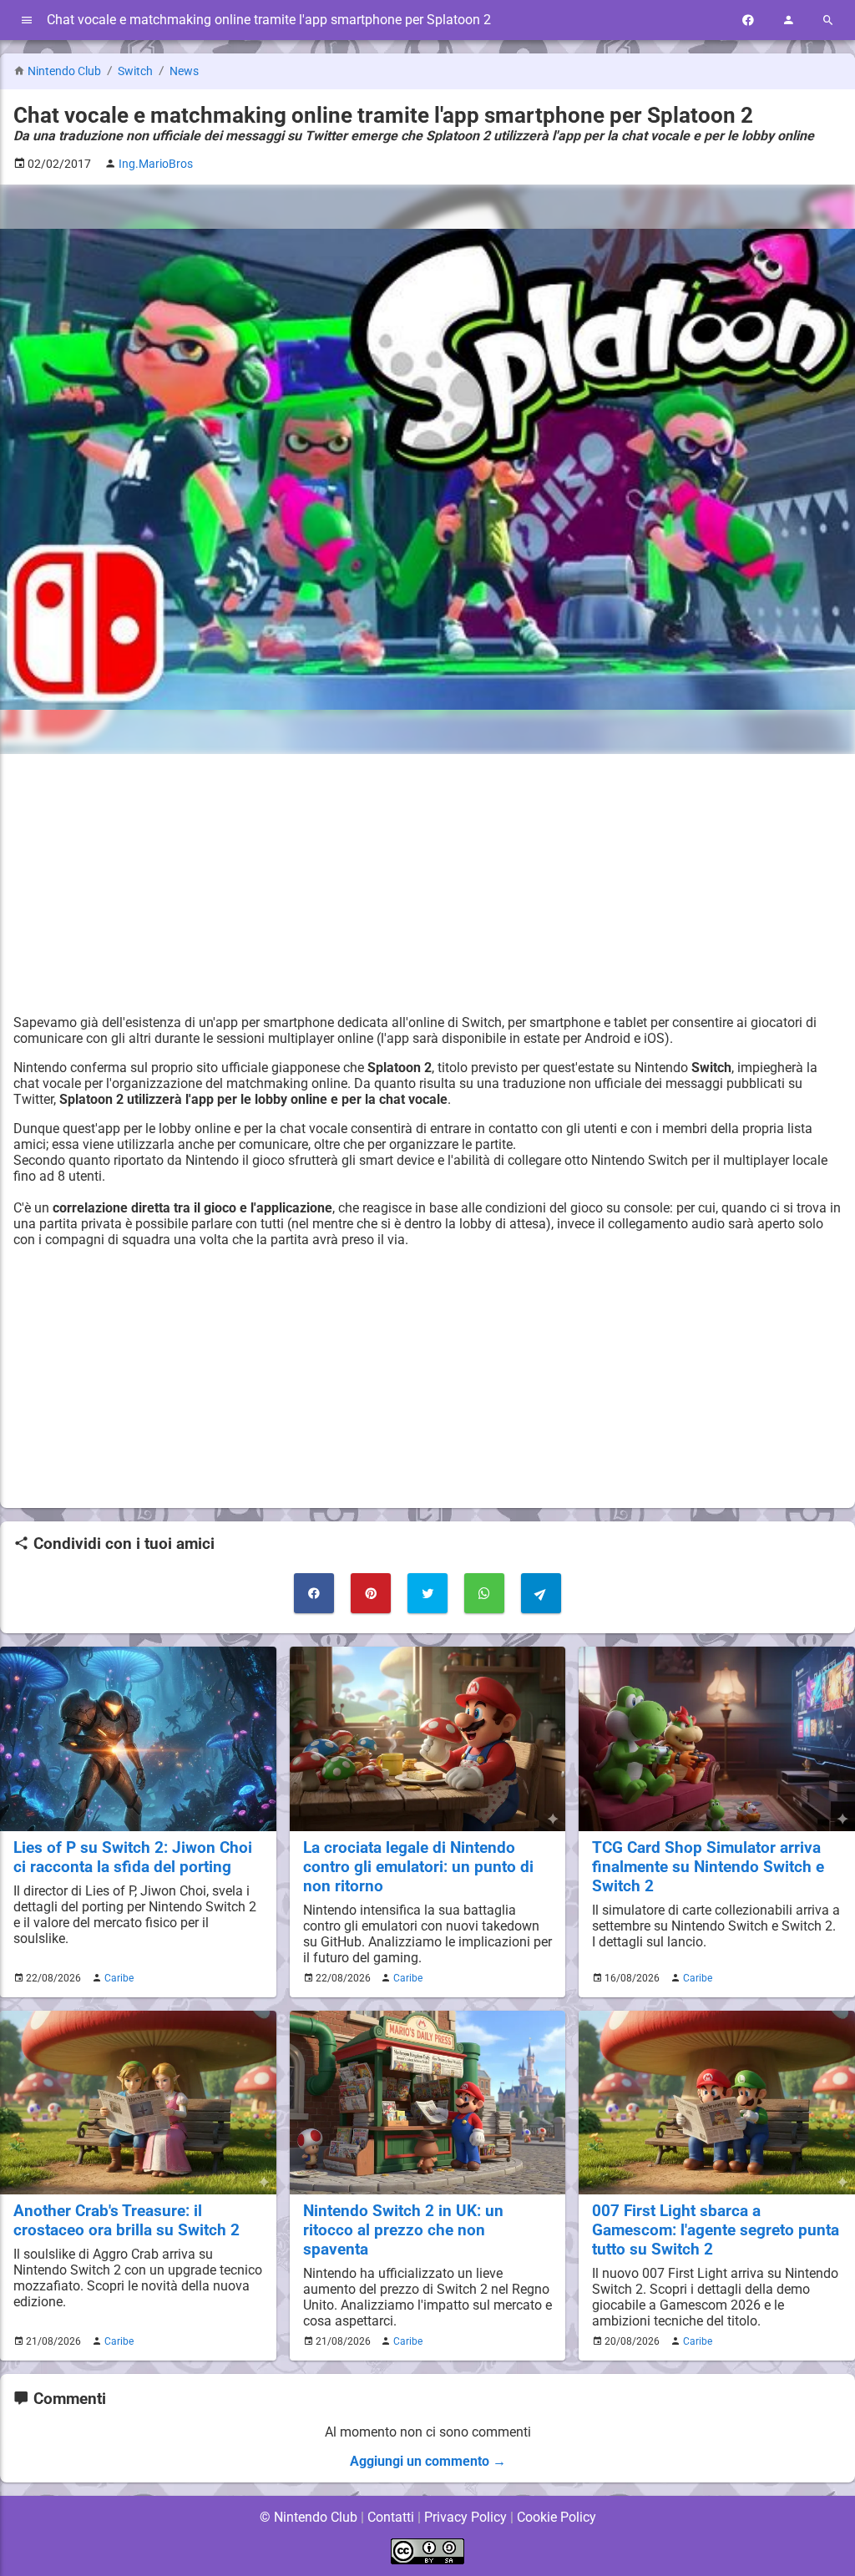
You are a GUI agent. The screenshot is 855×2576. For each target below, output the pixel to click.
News (184, 71)
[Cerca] (828, 20)
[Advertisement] (427, 884)
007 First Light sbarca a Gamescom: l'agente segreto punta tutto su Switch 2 (716, 2230)
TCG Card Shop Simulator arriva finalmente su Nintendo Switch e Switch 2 (708, 1867)
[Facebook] (748, 20)
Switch (137, 71)
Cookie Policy (557, 2517)
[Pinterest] (371, 1593)
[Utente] (788, 20)
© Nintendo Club (309, 2517)
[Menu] (27, 20)
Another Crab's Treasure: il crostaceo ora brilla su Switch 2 (126, 2220)
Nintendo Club (64, 71)
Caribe (119, 1978)
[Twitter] (427, 1593)
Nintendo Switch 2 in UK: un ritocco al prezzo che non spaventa (403, 2230)
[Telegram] (541, 1593)
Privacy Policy (465, 2517)
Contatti (391, 2517)
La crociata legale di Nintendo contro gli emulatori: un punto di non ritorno (418, 1867)
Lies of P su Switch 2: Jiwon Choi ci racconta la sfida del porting (133, 1857)
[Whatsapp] (484, 1593)
